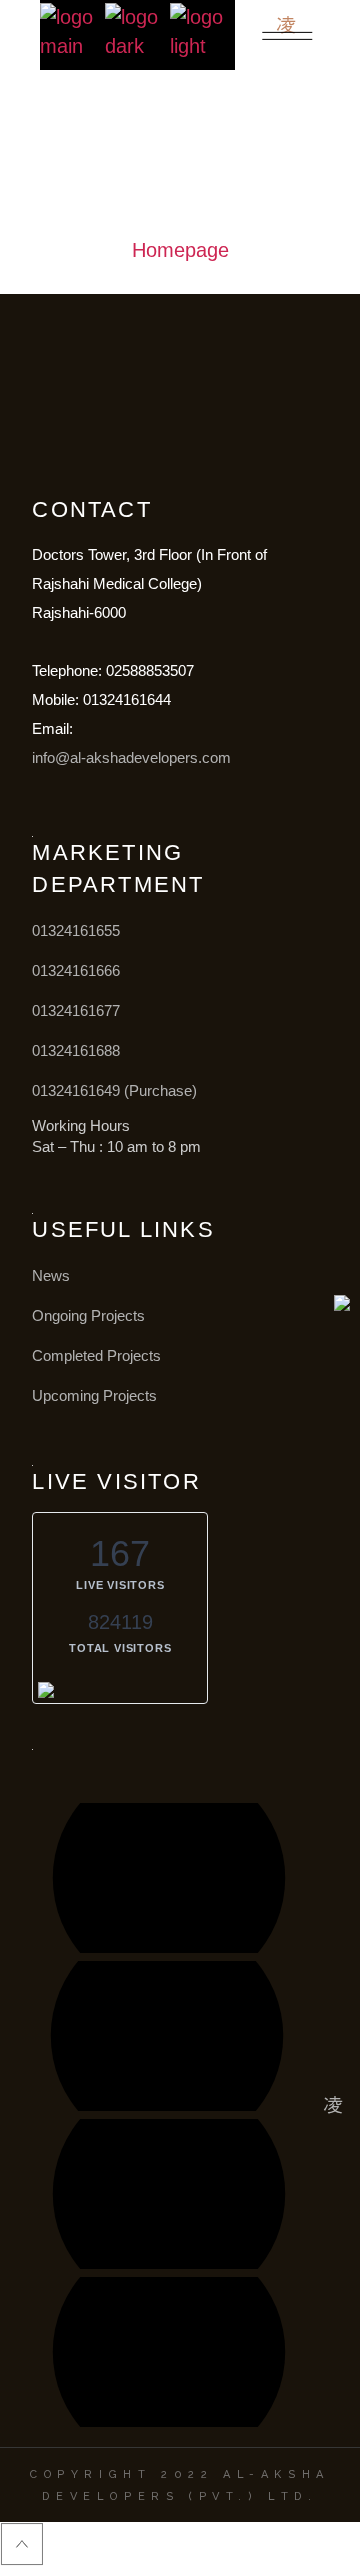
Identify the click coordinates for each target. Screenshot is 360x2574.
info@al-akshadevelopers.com (131, 757)
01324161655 (76, 930)
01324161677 (76, 1010)
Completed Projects (96, 1355)
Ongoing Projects (88, 1315)
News (51, 1275)
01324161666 (76, 970)
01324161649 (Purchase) (114, 1090)
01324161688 (76, 1050)
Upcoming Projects (94, 1395)
